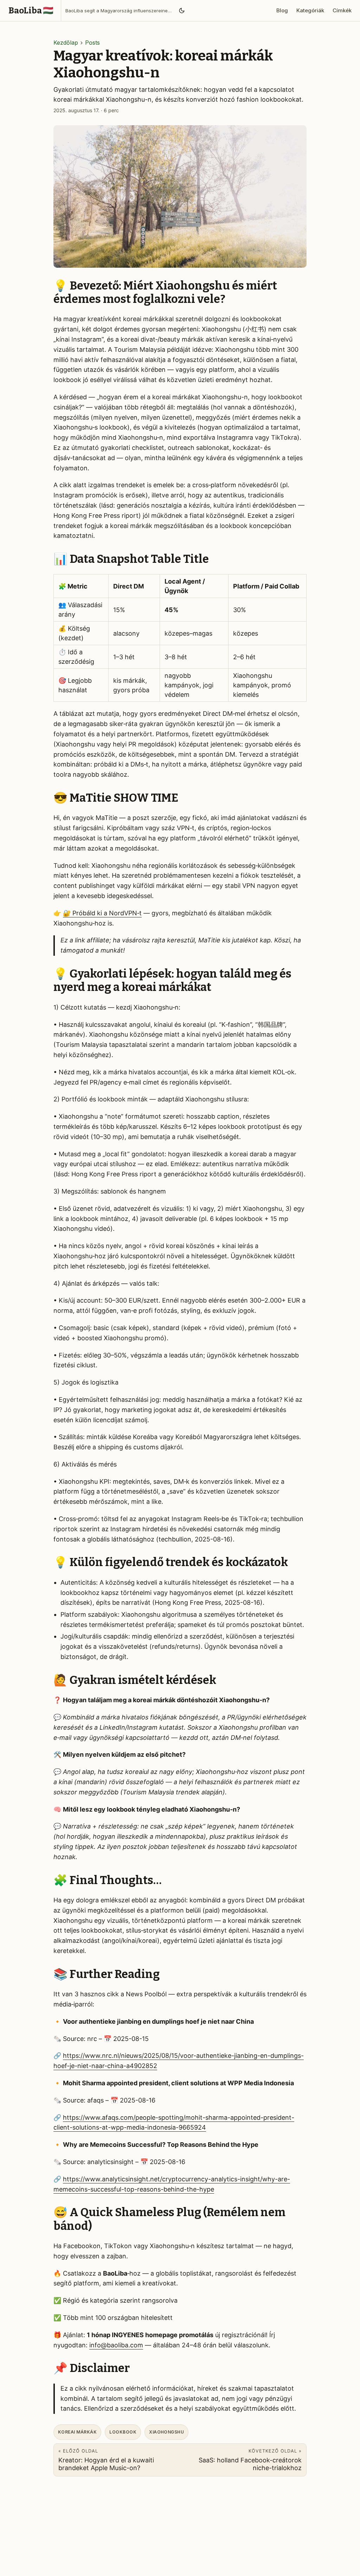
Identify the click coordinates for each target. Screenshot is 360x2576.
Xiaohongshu (166, 2432)
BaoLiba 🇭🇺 (31, 11)
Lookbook (123, 2432)
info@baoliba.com (116, 2345)
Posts (92, 43)
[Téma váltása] (182, 11)
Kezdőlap (66, 43)
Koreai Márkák (77, 2432)
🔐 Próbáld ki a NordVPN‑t (102, 913)
